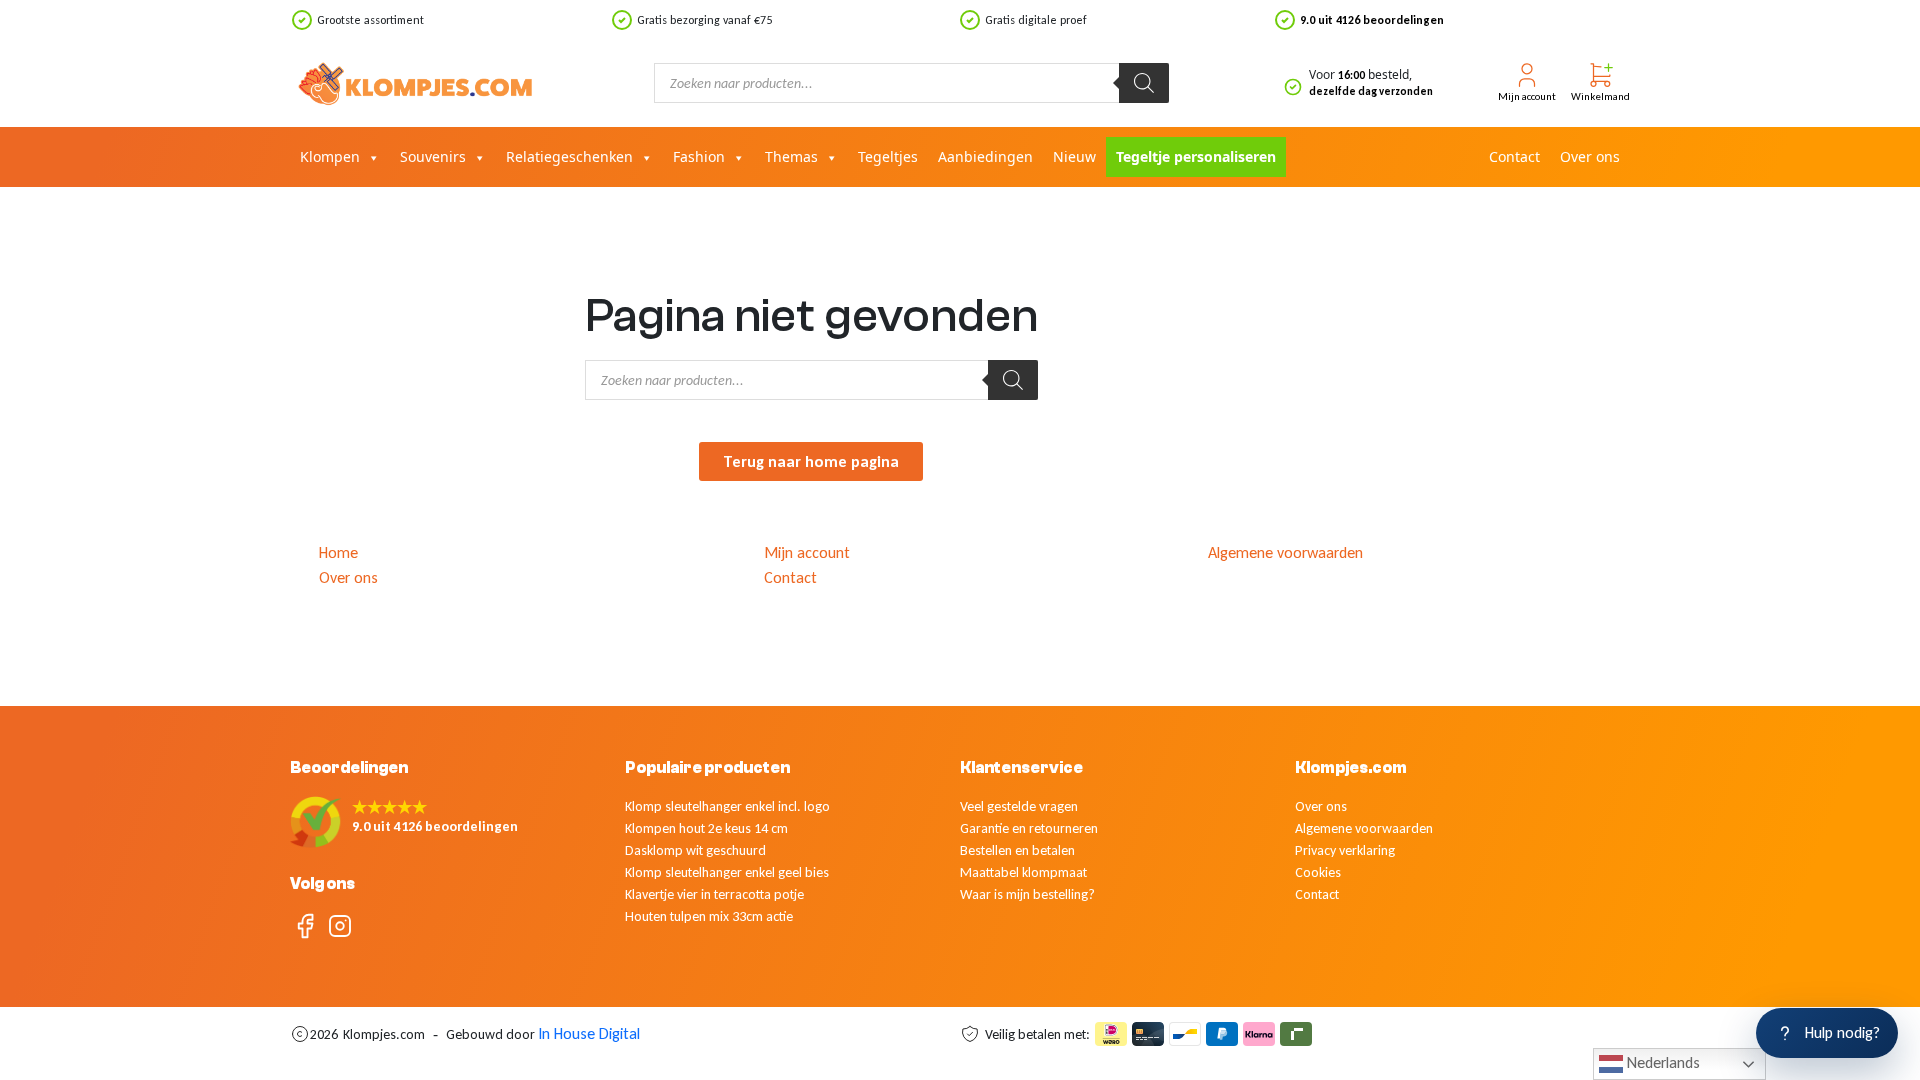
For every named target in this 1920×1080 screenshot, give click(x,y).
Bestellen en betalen (1017, 850)
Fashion (699, 156)
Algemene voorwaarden (1285, 552)
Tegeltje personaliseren (1196, 156)
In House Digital (589, 1033)
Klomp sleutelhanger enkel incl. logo (727, 806)
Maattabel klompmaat (1023, 872)
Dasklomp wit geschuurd (695, 850)
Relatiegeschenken (569, 156)
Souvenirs (433, 156)
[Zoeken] (1144, 83)
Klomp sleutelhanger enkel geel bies (727, 872)
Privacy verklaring (1345, 850)
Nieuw (1074, 156)
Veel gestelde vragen (1019, 806)
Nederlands (1661, 1062)
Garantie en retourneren (1029, 828)
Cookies (1318, 872)
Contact (1514, 156)
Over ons (1590, 156)
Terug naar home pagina (811, 461)
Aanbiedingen (985, 156)
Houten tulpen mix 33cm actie (709, 916)
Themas (791, 156)
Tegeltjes (888, 156)
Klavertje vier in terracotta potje (714, 894)
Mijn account (807, 552)
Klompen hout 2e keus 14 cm (706, 828)
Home (338, 552)
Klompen (330, 156)
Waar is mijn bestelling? (1027, 894)
